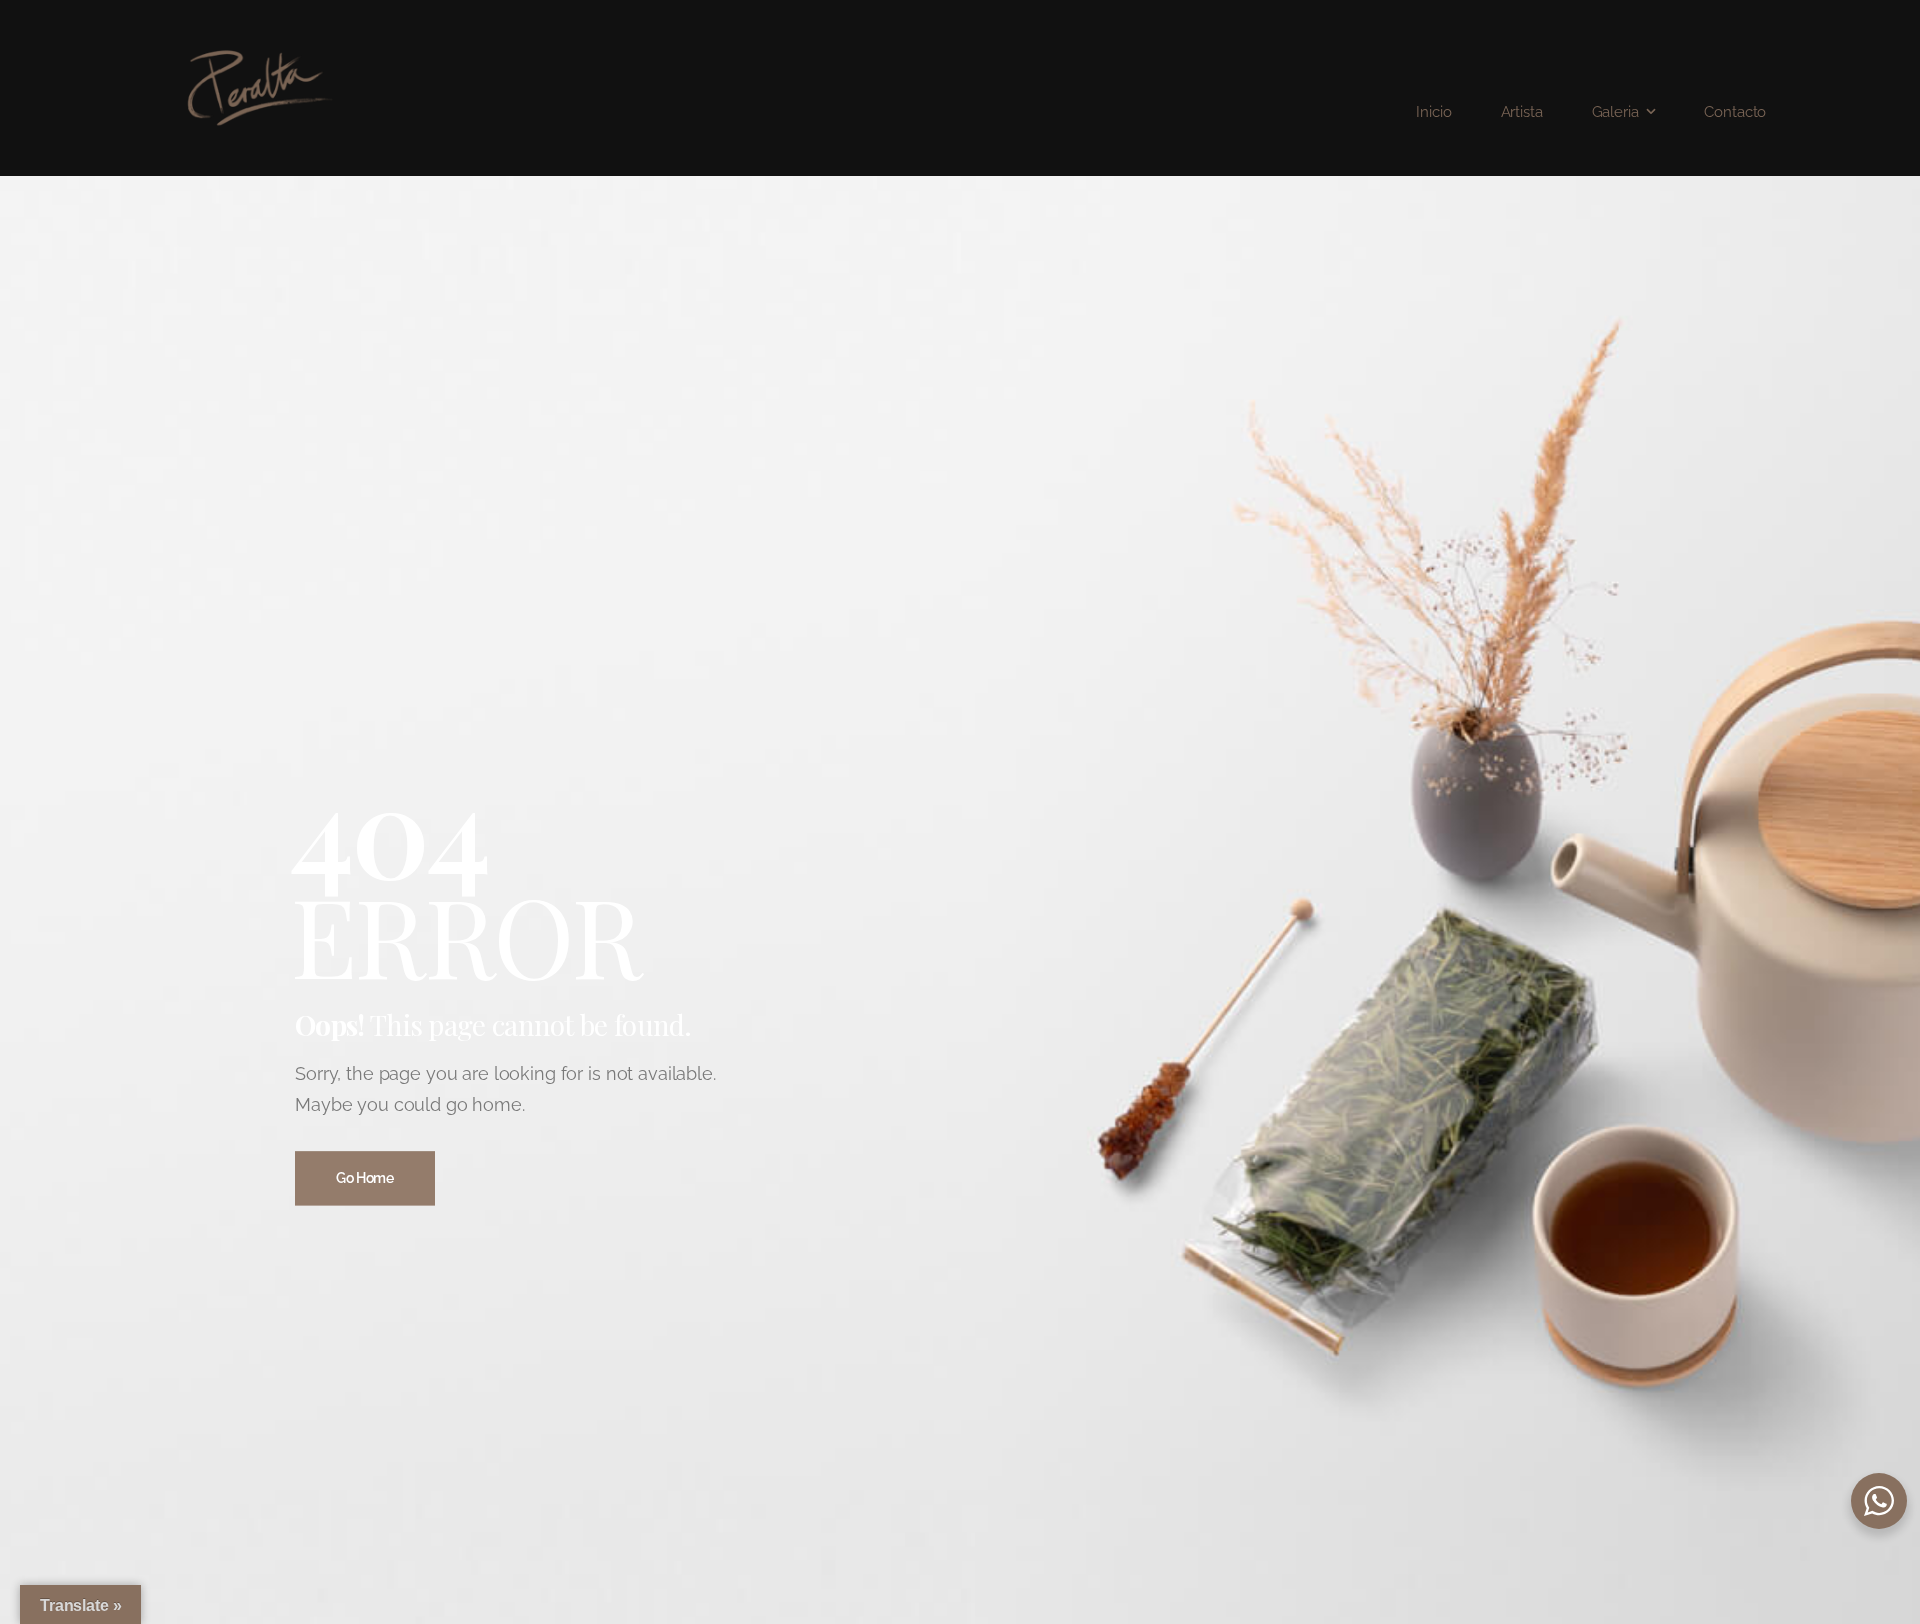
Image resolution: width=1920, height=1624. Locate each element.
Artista (1522, 112)
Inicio (1433, 112)
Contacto (1735, 112)
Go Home (365, 1178)
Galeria (1615, 112)
